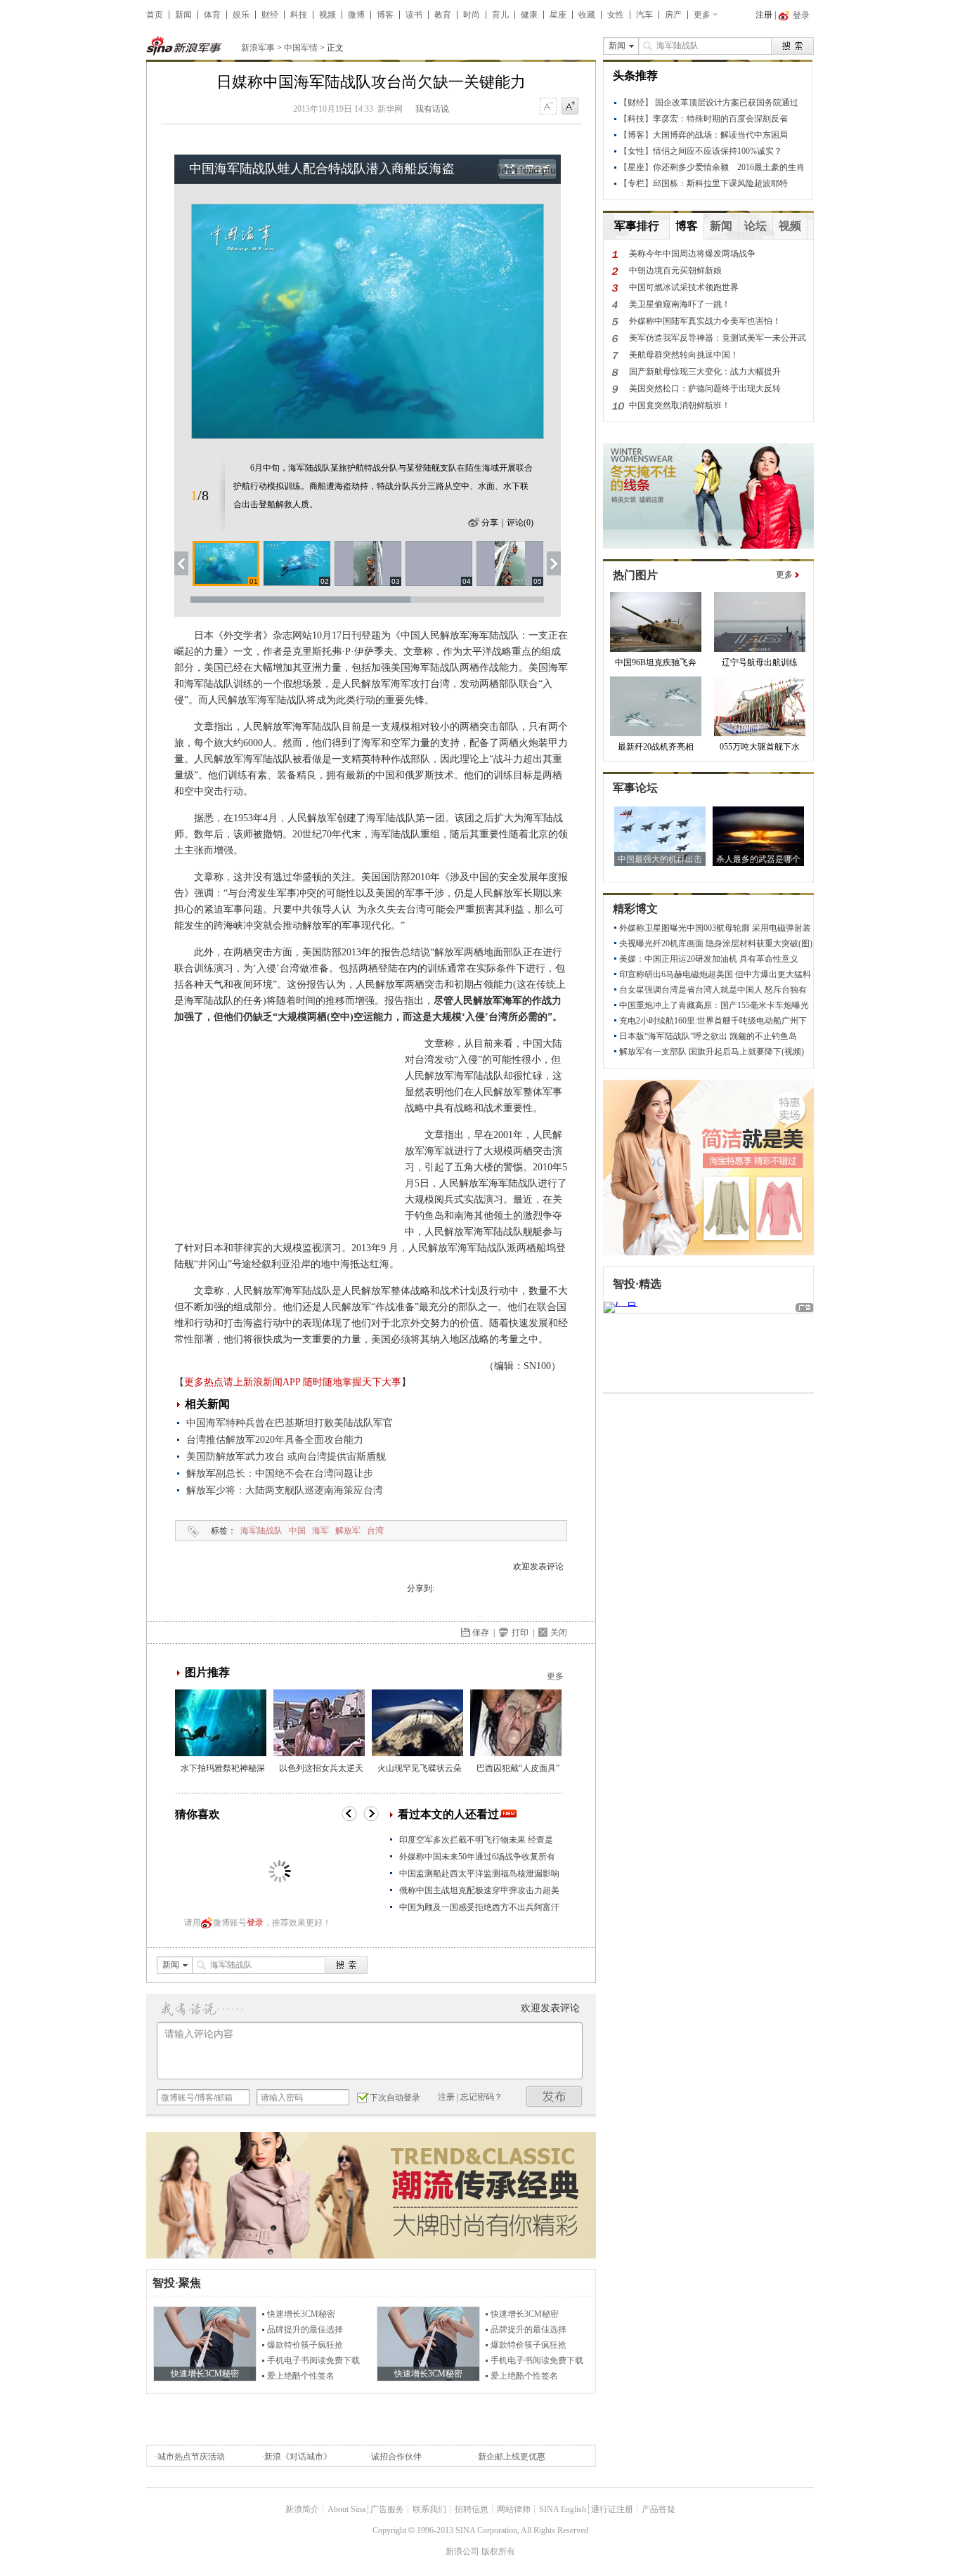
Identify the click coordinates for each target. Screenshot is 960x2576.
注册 (764, 15)
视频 (327, 15)
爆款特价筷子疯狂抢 (305, 2345)
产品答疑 (659, 2509)
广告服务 (387, 2509)
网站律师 (514, 2509)
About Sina (346, 2509)
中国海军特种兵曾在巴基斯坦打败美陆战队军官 (290, 1423)
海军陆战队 (261, 1531)
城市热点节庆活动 (191, 2457)
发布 (554, 2097)
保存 (481, 1633)
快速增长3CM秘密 (301, 2314)
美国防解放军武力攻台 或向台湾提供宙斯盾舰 (286, 1457)
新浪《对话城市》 (298, 2457)
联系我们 (429, 2509)
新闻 (183, 15)
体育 (212, 15)
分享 (490, 523)
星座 (558, 15)
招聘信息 (472, 2509)
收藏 (587, 15)
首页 (155, 15)
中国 (297, 1531)
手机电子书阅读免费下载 (313, 2360)
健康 (529, 15)
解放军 (348, 1531)
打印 (520, 1633)
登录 (255, 1923)
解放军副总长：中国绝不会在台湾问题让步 (280, 1473)
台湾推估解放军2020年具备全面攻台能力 (275, 1440)
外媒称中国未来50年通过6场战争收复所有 (477, 1857)
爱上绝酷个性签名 (301, 2376)
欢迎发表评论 (538, 1567)
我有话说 (432, 109)
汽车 (644, 15)
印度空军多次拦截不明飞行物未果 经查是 (476, 1840)
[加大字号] (570, 107)
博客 (385, 15)
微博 (356, 15)
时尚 (472, 15)
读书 (414, 15)
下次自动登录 (395, 2098)
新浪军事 (258, 48)
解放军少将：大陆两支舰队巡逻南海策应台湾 (285, 1490)
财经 (270, 15)
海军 (320, 1531)
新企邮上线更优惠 (512, 2457)
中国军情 (301, 48)
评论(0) (520, 523)
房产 (673, 15)
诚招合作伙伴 (396, 2457)
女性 (616, 15)
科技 (299, 15)
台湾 (375, 1531)
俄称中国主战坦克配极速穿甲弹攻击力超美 (479, 1890)
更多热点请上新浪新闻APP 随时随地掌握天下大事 (293, 1382)
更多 (702, 15)
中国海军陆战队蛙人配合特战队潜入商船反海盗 (322, 169)
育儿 (500, 15)
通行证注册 (612, 2509)
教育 (443, 15)
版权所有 (498, 2551)
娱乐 (241, 15)
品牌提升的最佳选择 (305, 2329)
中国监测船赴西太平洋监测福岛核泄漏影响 (479, 1874)
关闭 (559, 1633)
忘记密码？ (481, 2097)
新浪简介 (302, 2509)
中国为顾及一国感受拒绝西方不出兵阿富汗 (479, 1907)
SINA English (563, 2509)
